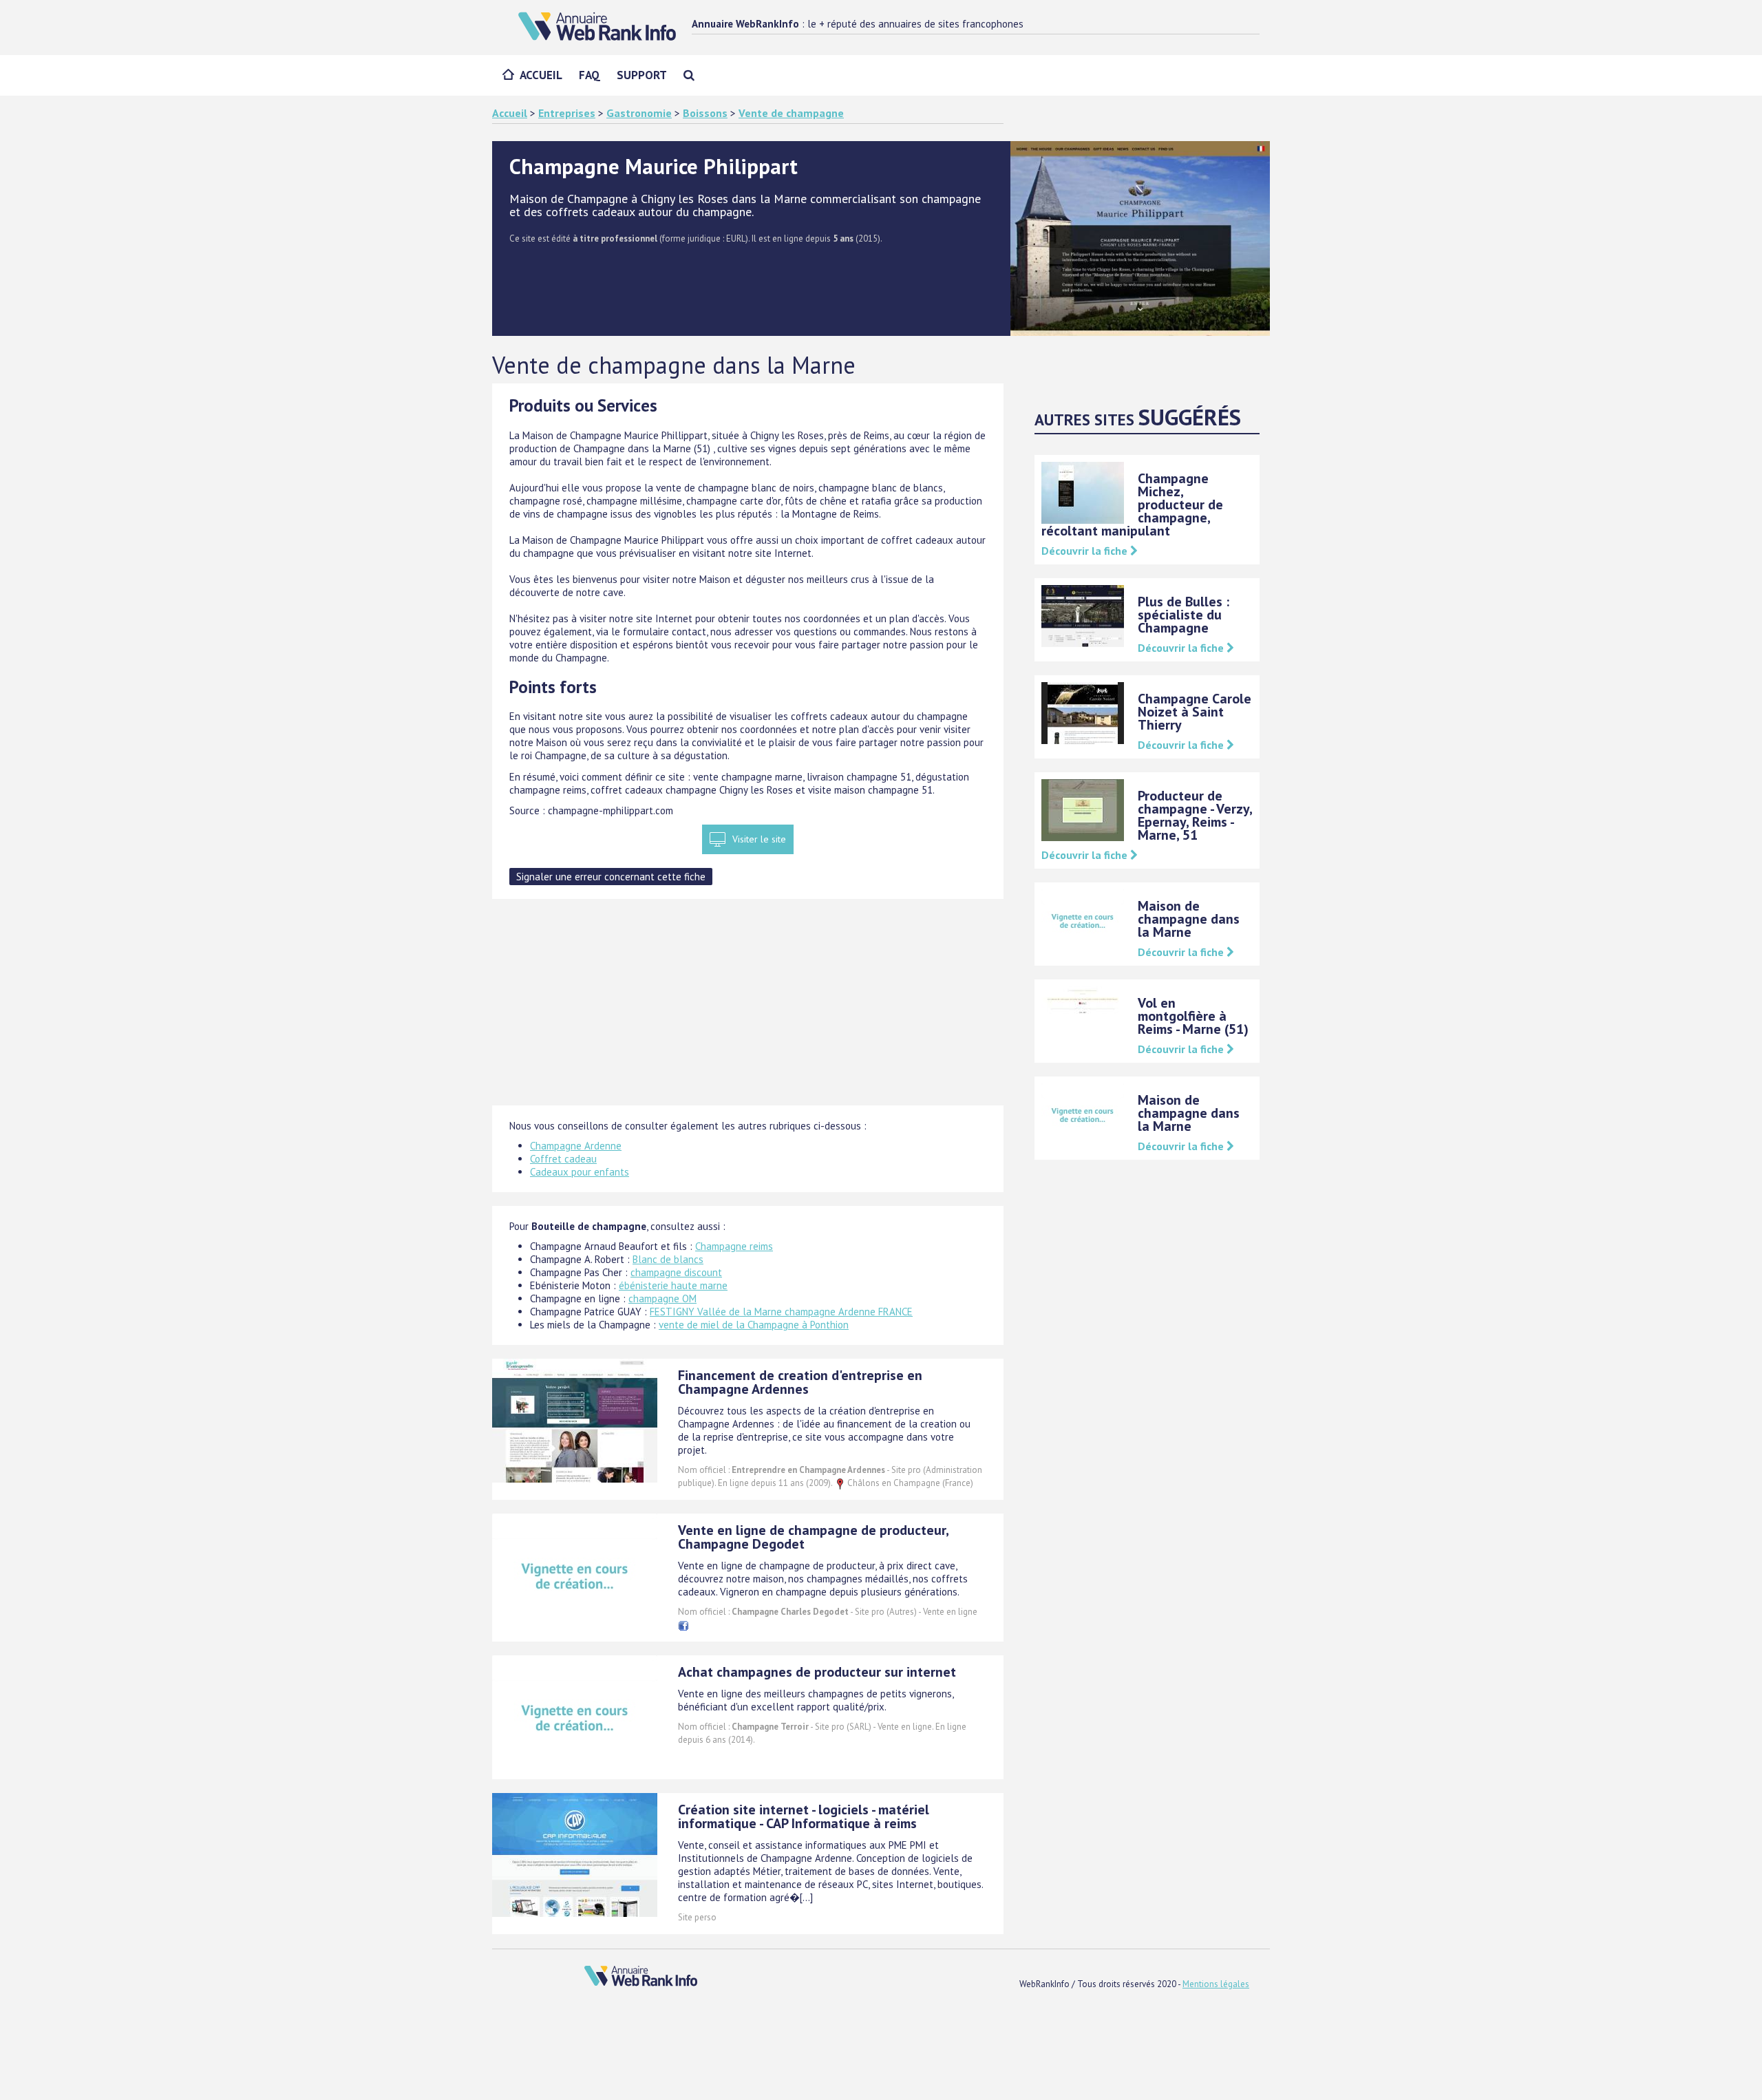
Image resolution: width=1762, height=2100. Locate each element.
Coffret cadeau (563, 1159)
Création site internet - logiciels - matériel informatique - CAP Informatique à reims (804, 1816)
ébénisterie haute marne (673, 1285)
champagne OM (662, 1298)
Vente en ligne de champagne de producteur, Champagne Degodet (813, 1537)
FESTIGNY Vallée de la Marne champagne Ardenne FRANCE (781, 1312)
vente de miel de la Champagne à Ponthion (754, 1325)
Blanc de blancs (668, 1259)
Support (642, 75)
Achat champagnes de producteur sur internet (817, 1672)
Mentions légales (1216, 1984)
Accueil (541, 75)
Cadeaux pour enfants (580, 1172)
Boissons (705, 113)
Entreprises (567, 113)
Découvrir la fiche (1086, 551)
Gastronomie (639, 113)
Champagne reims (734, 1246)
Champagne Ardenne (576, 1146)
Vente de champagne (791, 113)
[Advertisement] (748, 1009)
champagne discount (676, 1272)
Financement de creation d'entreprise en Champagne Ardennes (800, 1382)
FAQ (590, 75)
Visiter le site (759, 839)
